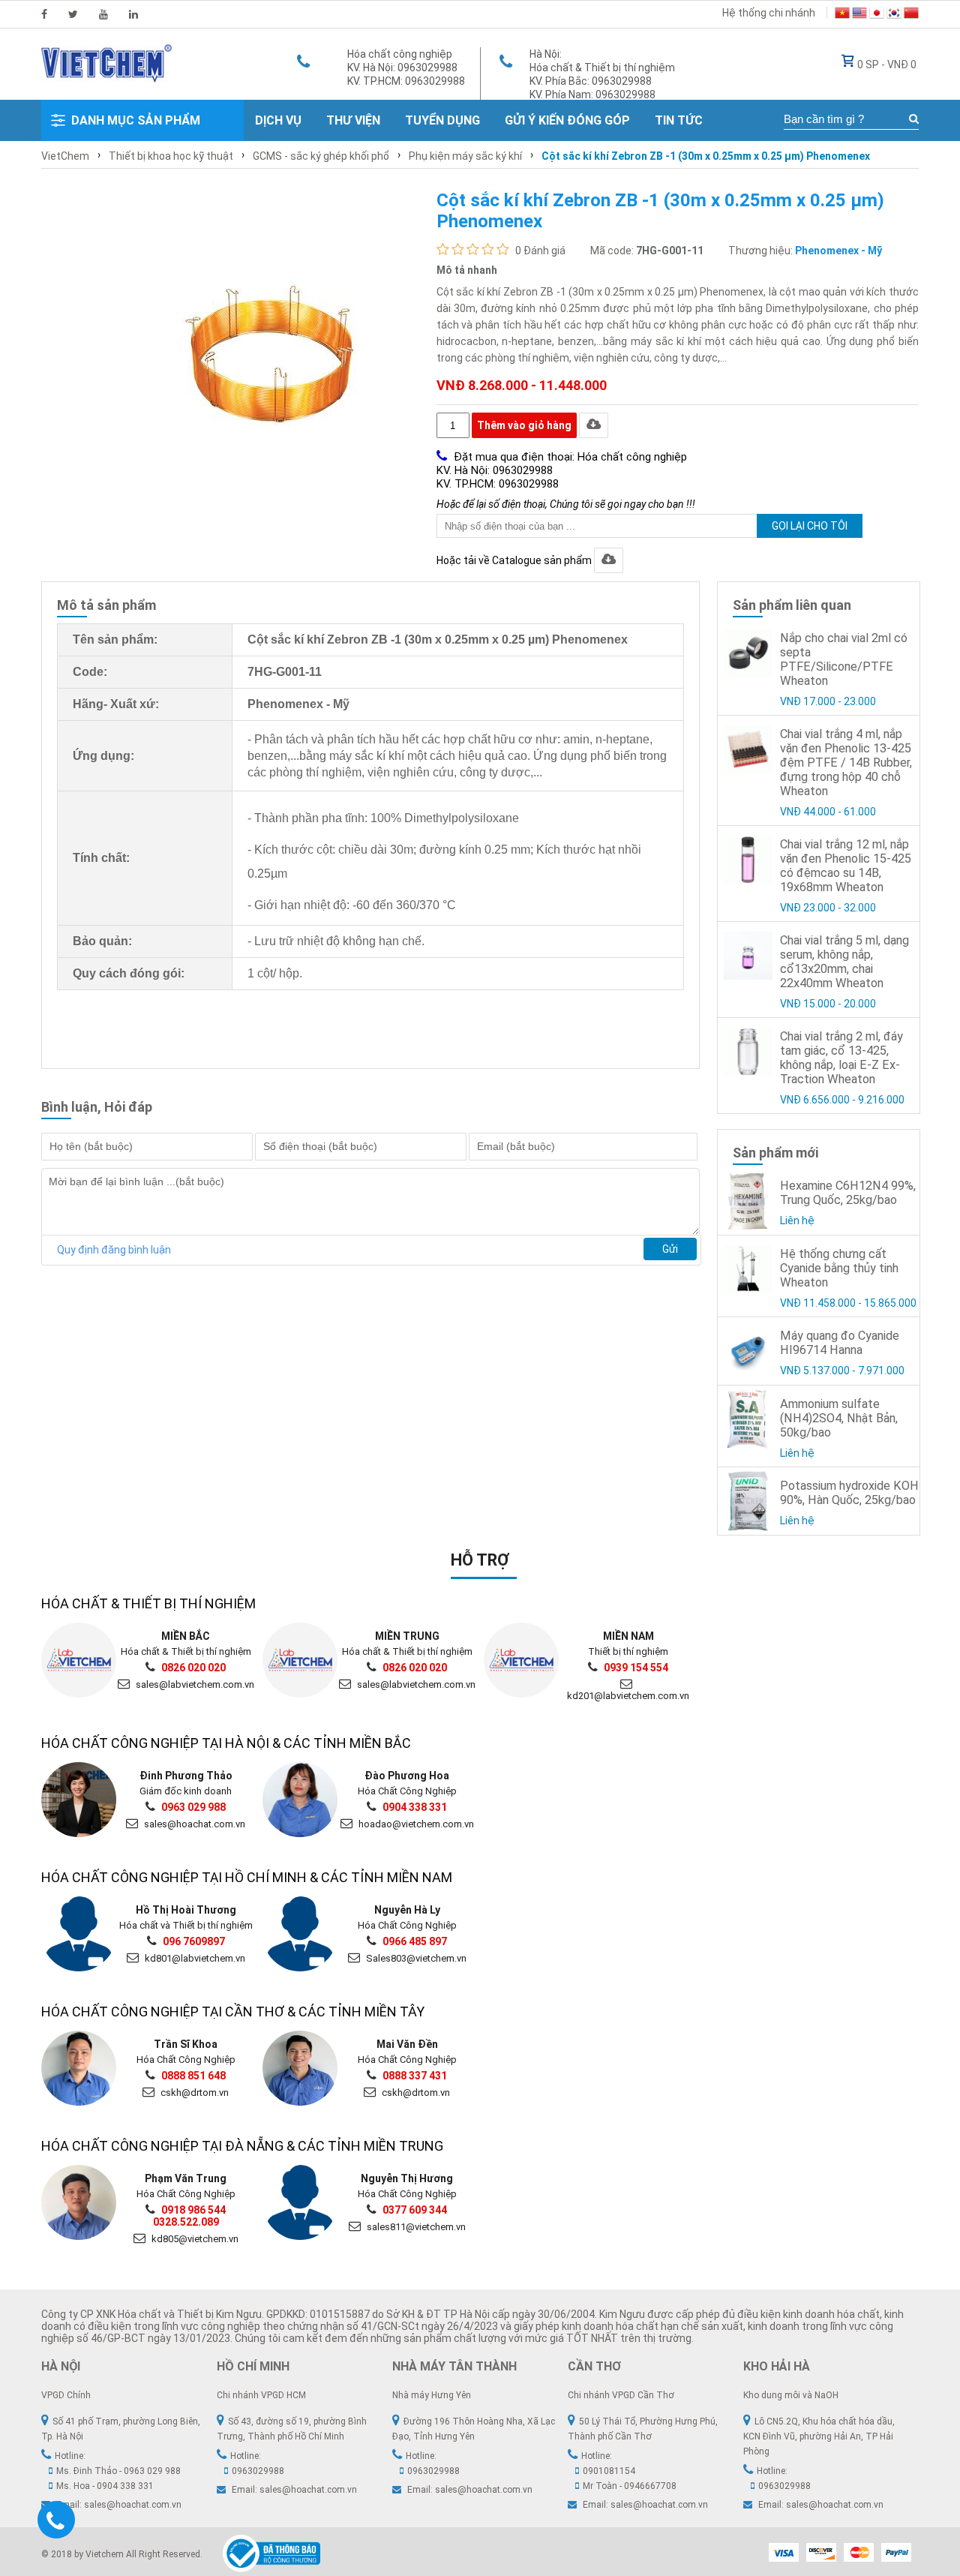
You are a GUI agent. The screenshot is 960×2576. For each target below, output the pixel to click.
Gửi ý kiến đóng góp (567, 120)
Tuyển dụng (442, 120)
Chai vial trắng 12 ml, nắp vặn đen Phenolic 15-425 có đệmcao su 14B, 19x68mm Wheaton (846, 866)
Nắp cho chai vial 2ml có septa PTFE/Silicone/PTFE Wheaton (844, 659)
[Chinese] (911, 15)
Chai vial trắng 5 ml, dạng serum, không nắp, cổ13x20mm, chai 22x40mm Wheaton (844, 962)
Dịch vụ (278, 120)
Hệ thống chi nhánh (769, 13)
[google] (103, 14)
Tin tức (679, 120)
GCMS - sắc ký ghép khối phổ (321, 156)
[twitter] (73, 14)
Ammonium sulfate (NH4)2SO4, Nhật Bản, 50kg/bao (839, 1418)
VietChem (65, 156)
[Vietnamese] (842, 15)
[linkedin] (133, 14)
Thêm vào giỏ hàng (524, 425)
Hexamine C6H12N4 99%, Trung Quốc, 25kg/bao (848, 1193)
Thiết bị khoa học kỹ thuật (171, 156)
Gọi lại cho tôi (810, 526)
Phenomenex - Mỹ (838, 251)
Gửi (670, 1249)
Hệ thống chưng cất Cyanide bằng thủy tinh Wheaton (839, 1268)
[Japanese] (877, 15)
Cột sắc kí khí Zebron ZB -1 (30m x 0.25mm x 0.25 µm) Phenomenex (706, 156)
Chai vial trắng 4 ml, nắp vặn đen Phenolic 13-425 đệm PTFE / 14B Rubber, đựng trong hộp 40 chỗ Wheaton (846, 763)
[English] (859, 15)
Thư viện (353, 120)
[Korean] (894, 15)
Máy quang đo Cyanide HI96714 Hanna (840, 1343)
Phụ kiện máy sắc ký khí (465, 156)
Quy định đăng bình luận (114, 1250)
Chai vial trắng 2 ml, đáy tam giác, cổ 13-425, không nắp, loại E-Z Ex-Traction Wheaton (841, 1058)
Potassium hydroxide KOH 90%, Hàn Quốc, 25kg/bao (849, 1493)
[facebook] (44, 14)
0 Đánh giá (540, 251)
